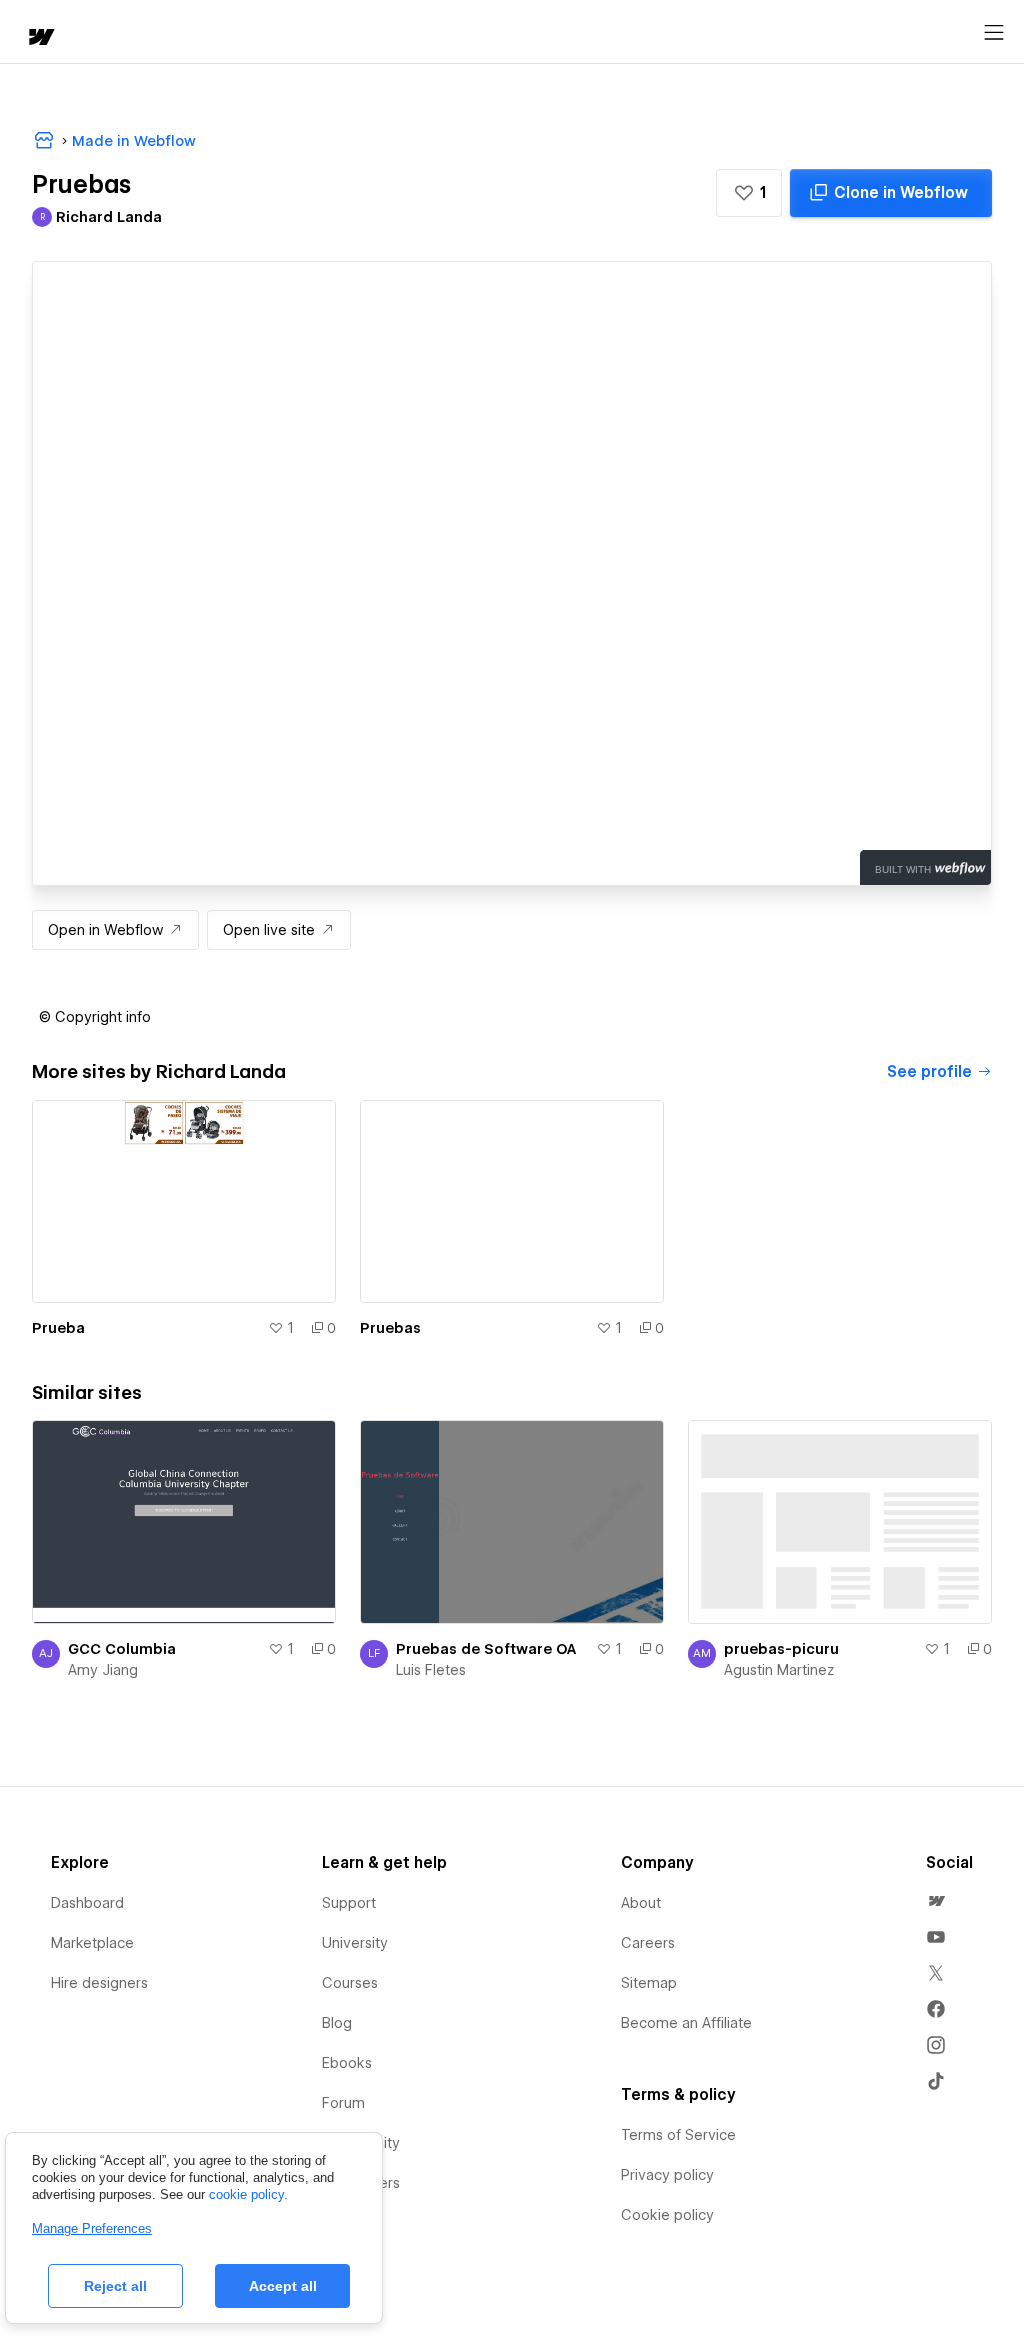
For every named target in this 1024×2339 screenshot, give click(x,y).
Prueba (58, 1328)
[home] (40, 38)
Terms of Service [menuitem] (678, 2135)
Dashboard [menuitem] (87, 1903)
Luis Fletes (431, 1670)
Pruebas (390, 1328)
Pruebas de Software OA (486, 1649)
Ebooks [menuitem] (347, 2063)
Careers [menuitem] (648, 1943)
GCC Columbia (122, 1649)
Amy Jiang (103, 1670)
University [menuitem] (355, 1943)
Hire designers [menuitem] (99, 1983)
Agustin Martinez (779, 1670)
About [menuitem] (641, 1903)
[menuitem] (936, 1901)
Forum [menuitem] (343, 2103)
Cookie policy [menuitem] (667, 2215)
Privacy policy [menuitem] (667, 2175)
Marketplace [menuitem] (92, 1943)
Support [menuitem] (349, 1903)
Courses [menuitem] (350, 1983)
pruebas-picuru (781, 1649)
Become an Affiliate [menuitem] (686, 2023)
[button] (749, 193)
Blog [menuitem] (337, 2023)
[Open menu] (994, 33)
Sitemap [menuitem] (649, 1983)
